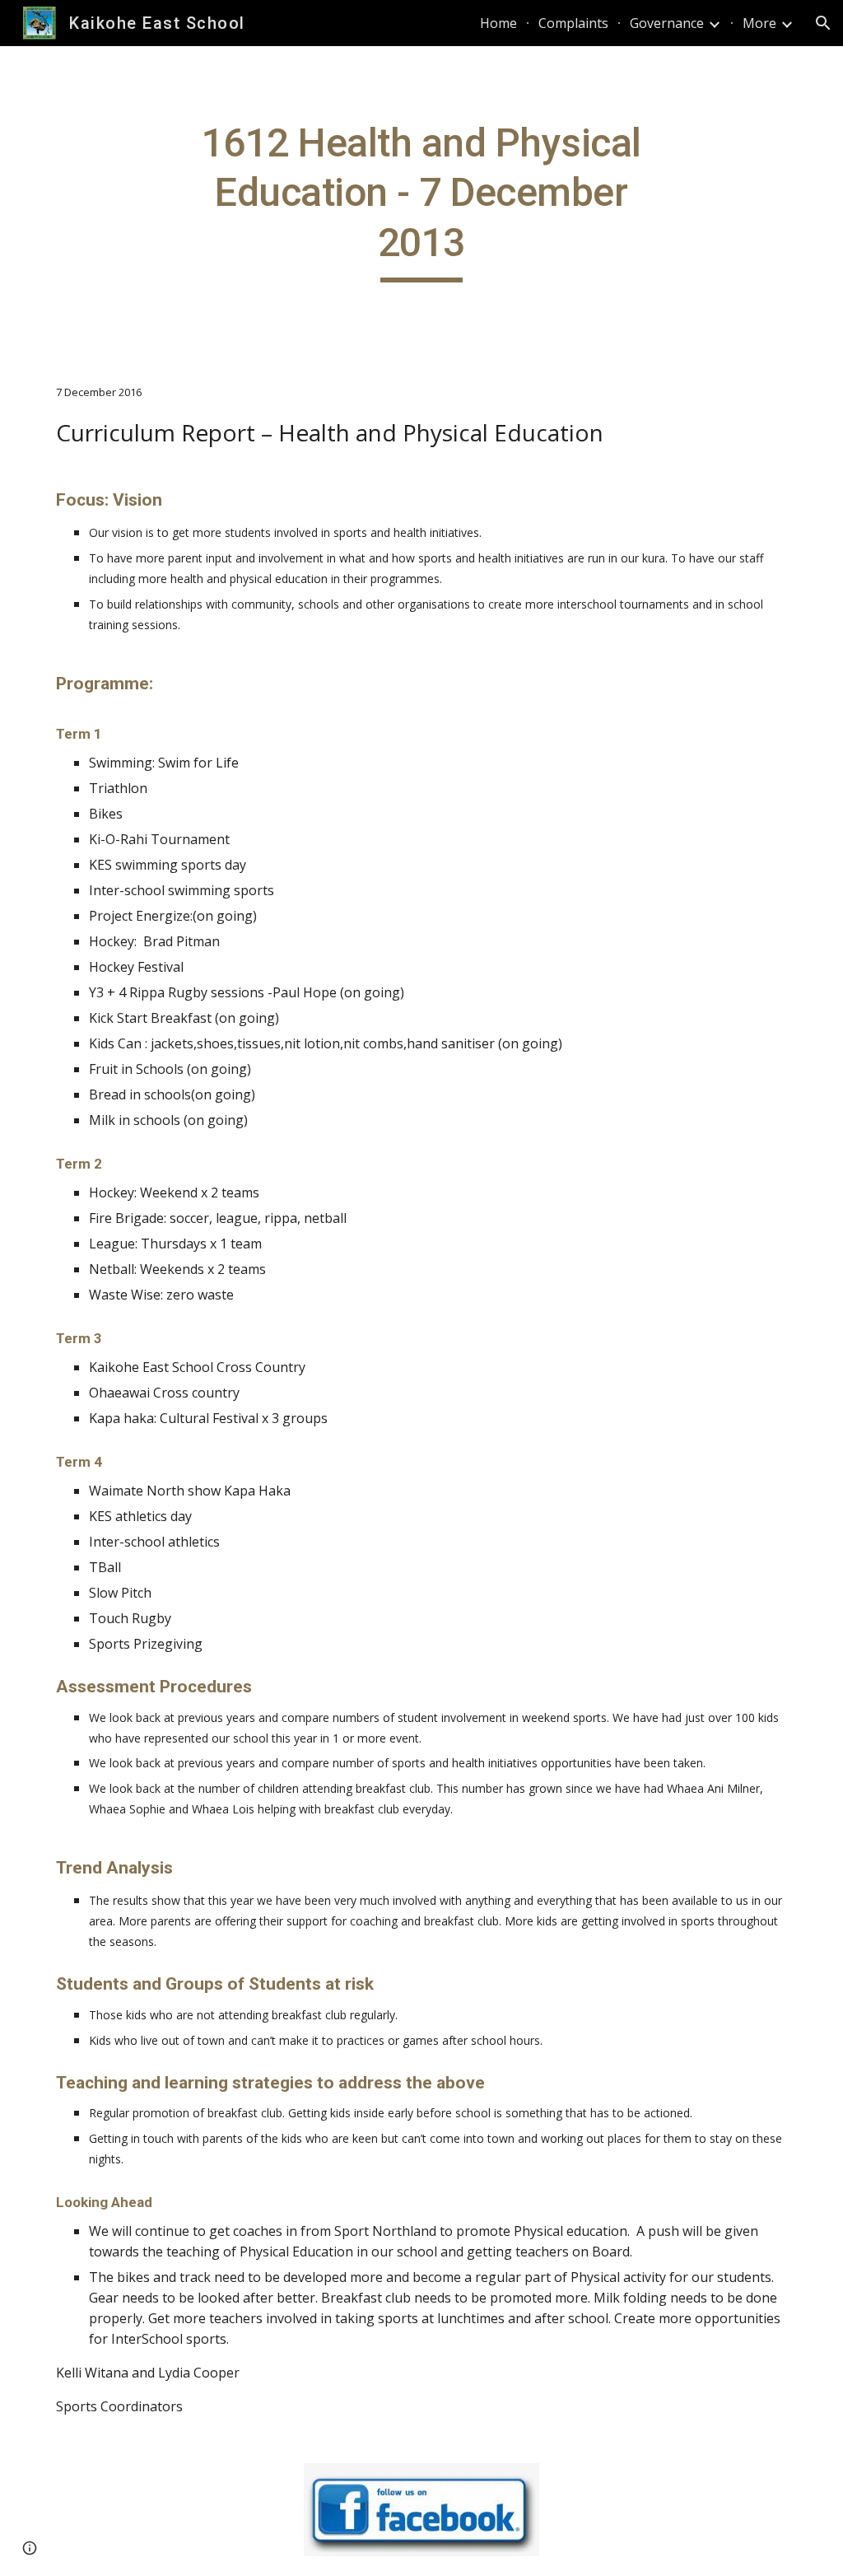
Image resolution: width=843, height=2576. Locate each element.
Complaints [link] (573, 23)
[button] (823, 23)
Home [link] (498, 23)
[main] (421, 201)
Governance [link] (667, 23)
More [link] (759, 23)
